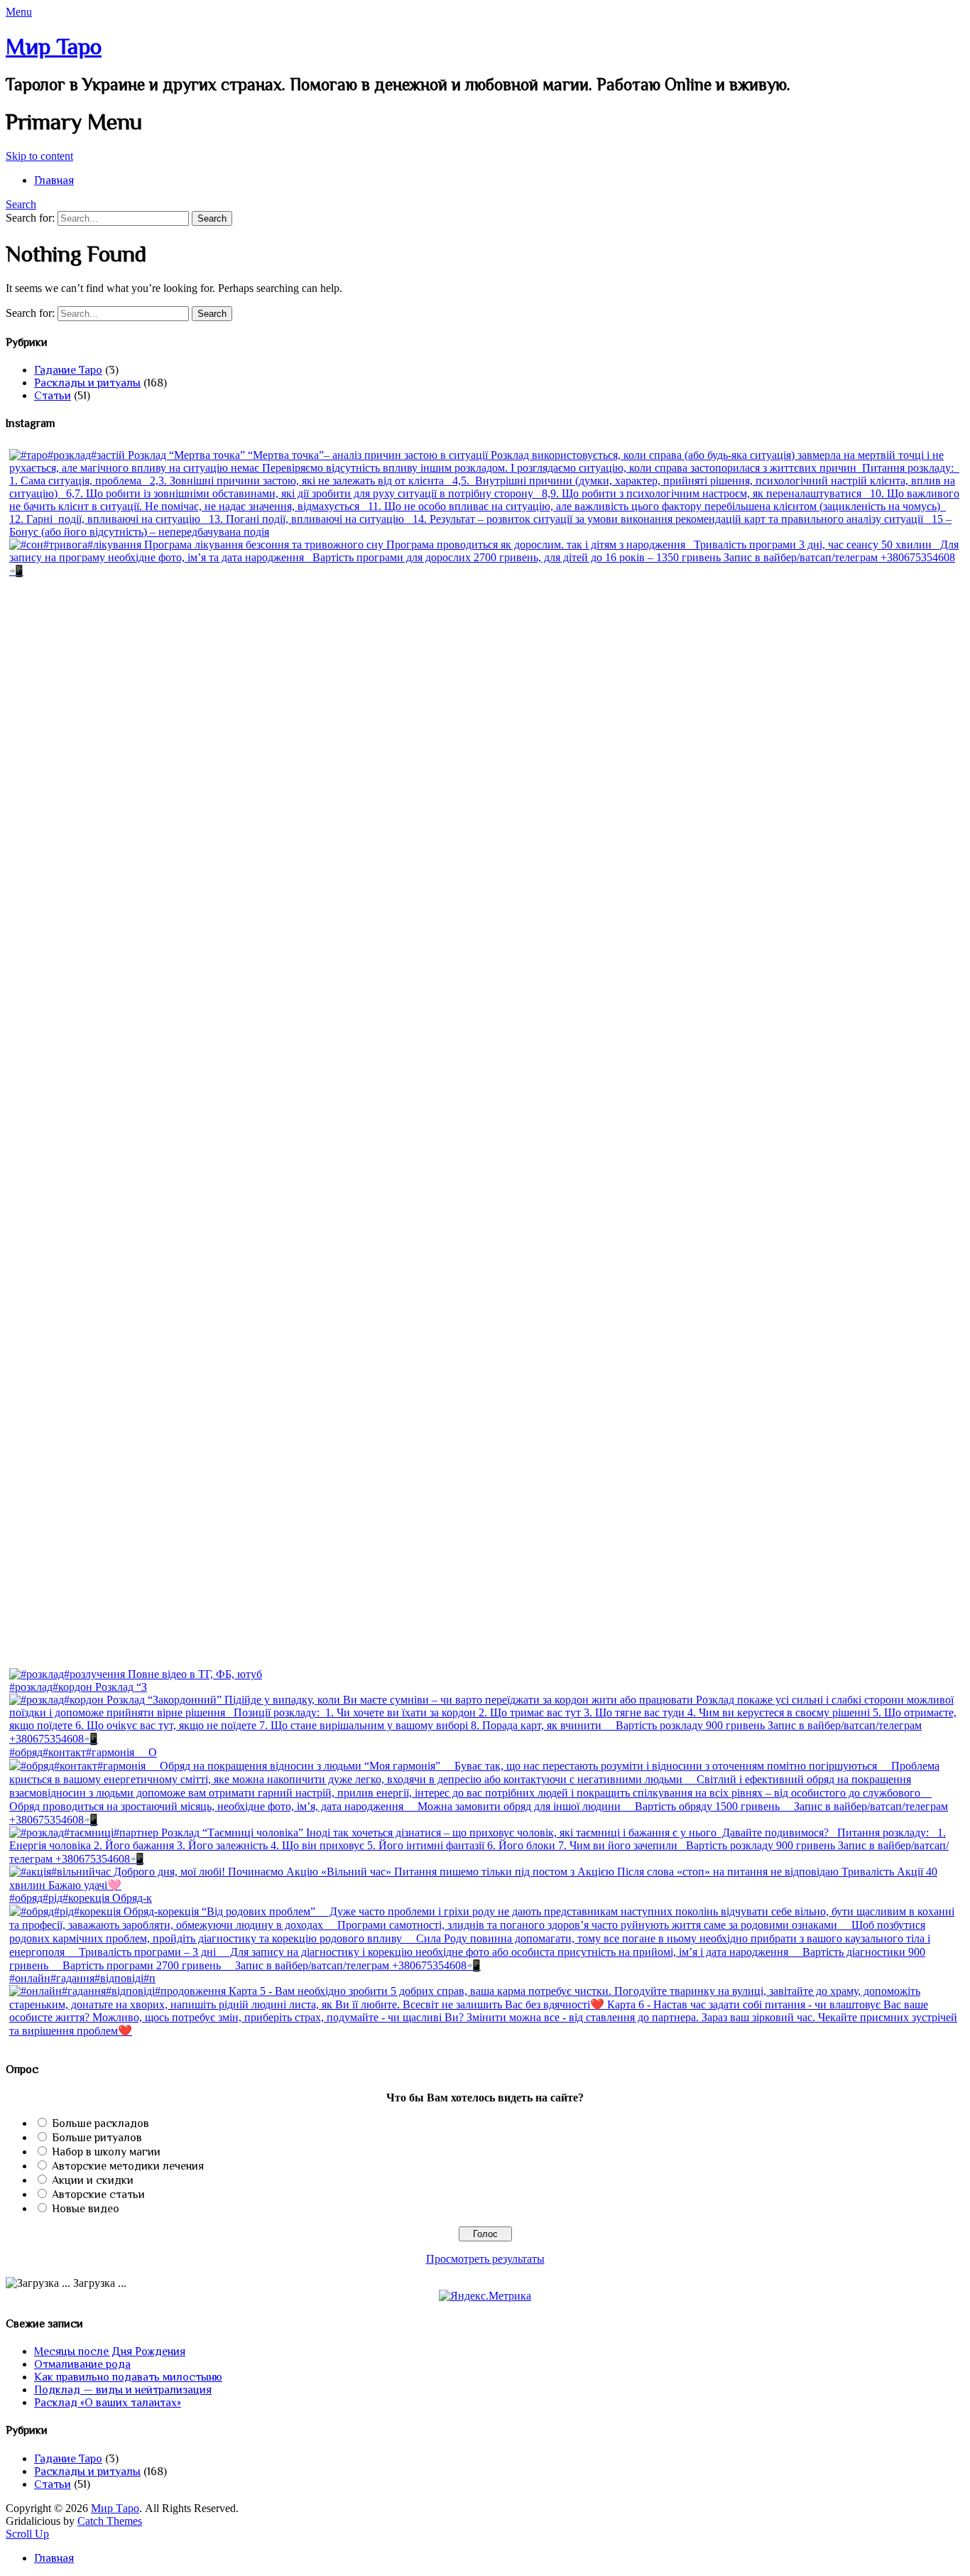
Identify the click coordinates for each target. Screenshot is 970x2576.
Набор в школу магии (106, 2152)
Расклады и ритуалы (87, 383)
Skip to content (39, 156)
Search (21, 204)
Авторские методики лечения (128, 2166)
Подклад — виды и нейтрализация (123, 2390)
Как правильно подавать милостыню (128, 2377)
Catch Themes (110, 2521)
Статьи (53, 396)
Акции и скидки (93, 2180)
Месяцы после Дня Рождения (110, 2352)
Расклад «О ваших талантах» (108, 2403)
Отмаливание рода (82, 2364)
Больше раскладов (100, 2123)
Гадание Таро (68, 370)
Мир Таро (54, 46)
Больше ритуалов (97, 2138)
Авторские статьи (98, 2195)
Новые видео (86, 2209)
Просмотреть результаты (485, 2259)
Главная (54, 180)
